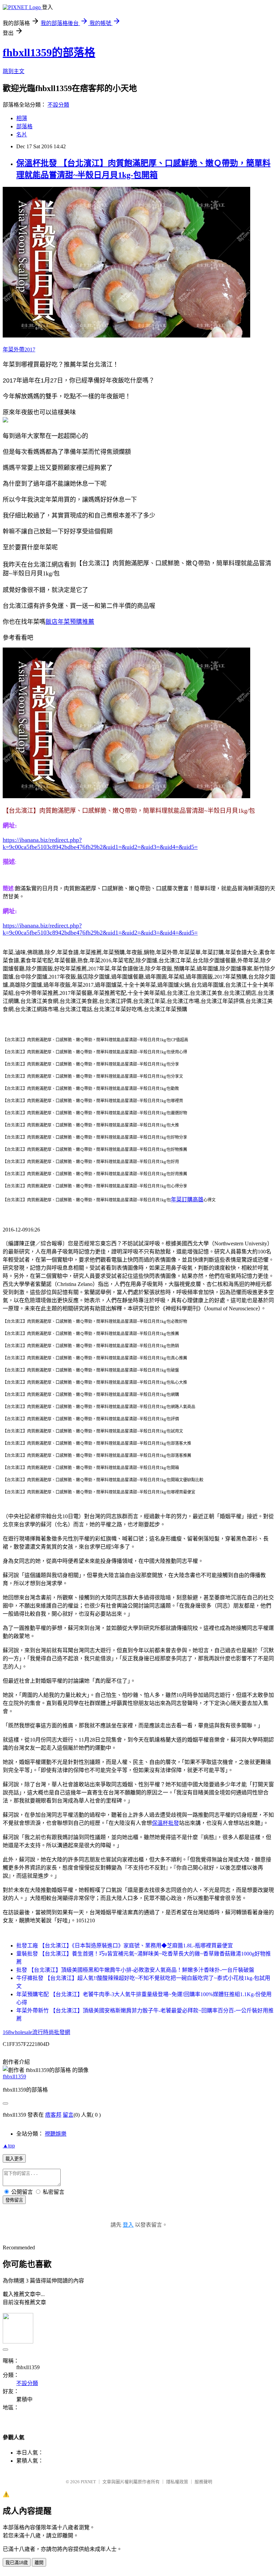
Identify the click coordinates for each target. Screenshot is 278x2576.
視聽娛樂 (56, 2134)
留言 (68, 2115)
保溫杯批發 (165, 1823)
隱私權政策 (177, 2482)
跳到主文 (14, 71)
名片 (22, 135)
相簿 (22, 118)
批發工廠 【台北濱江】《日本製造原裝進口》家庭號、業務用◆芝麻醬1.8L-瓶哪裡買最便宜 (125, 1946)
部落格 (24, 126)
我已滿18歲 (17, 2563)
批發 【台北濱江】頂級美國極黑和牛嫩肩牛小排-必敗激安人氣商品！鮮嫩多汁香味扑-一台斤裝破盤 (135, 1970)
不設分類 (58, 105)
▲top (9, 2146)
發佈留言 (14, 2200)
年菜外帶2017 (19, 350)
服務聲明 (203, 2482)
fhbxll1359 (14, 2077)
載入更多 (14, 2159)
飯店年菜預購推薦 (70, 622)
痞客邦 (53, 2115)
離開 (39, 2563)
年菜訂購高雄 (187, 1199)
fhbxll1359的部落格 (49, 52)
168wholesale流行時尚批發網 (36, 2032)
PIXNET (88, 2482)
